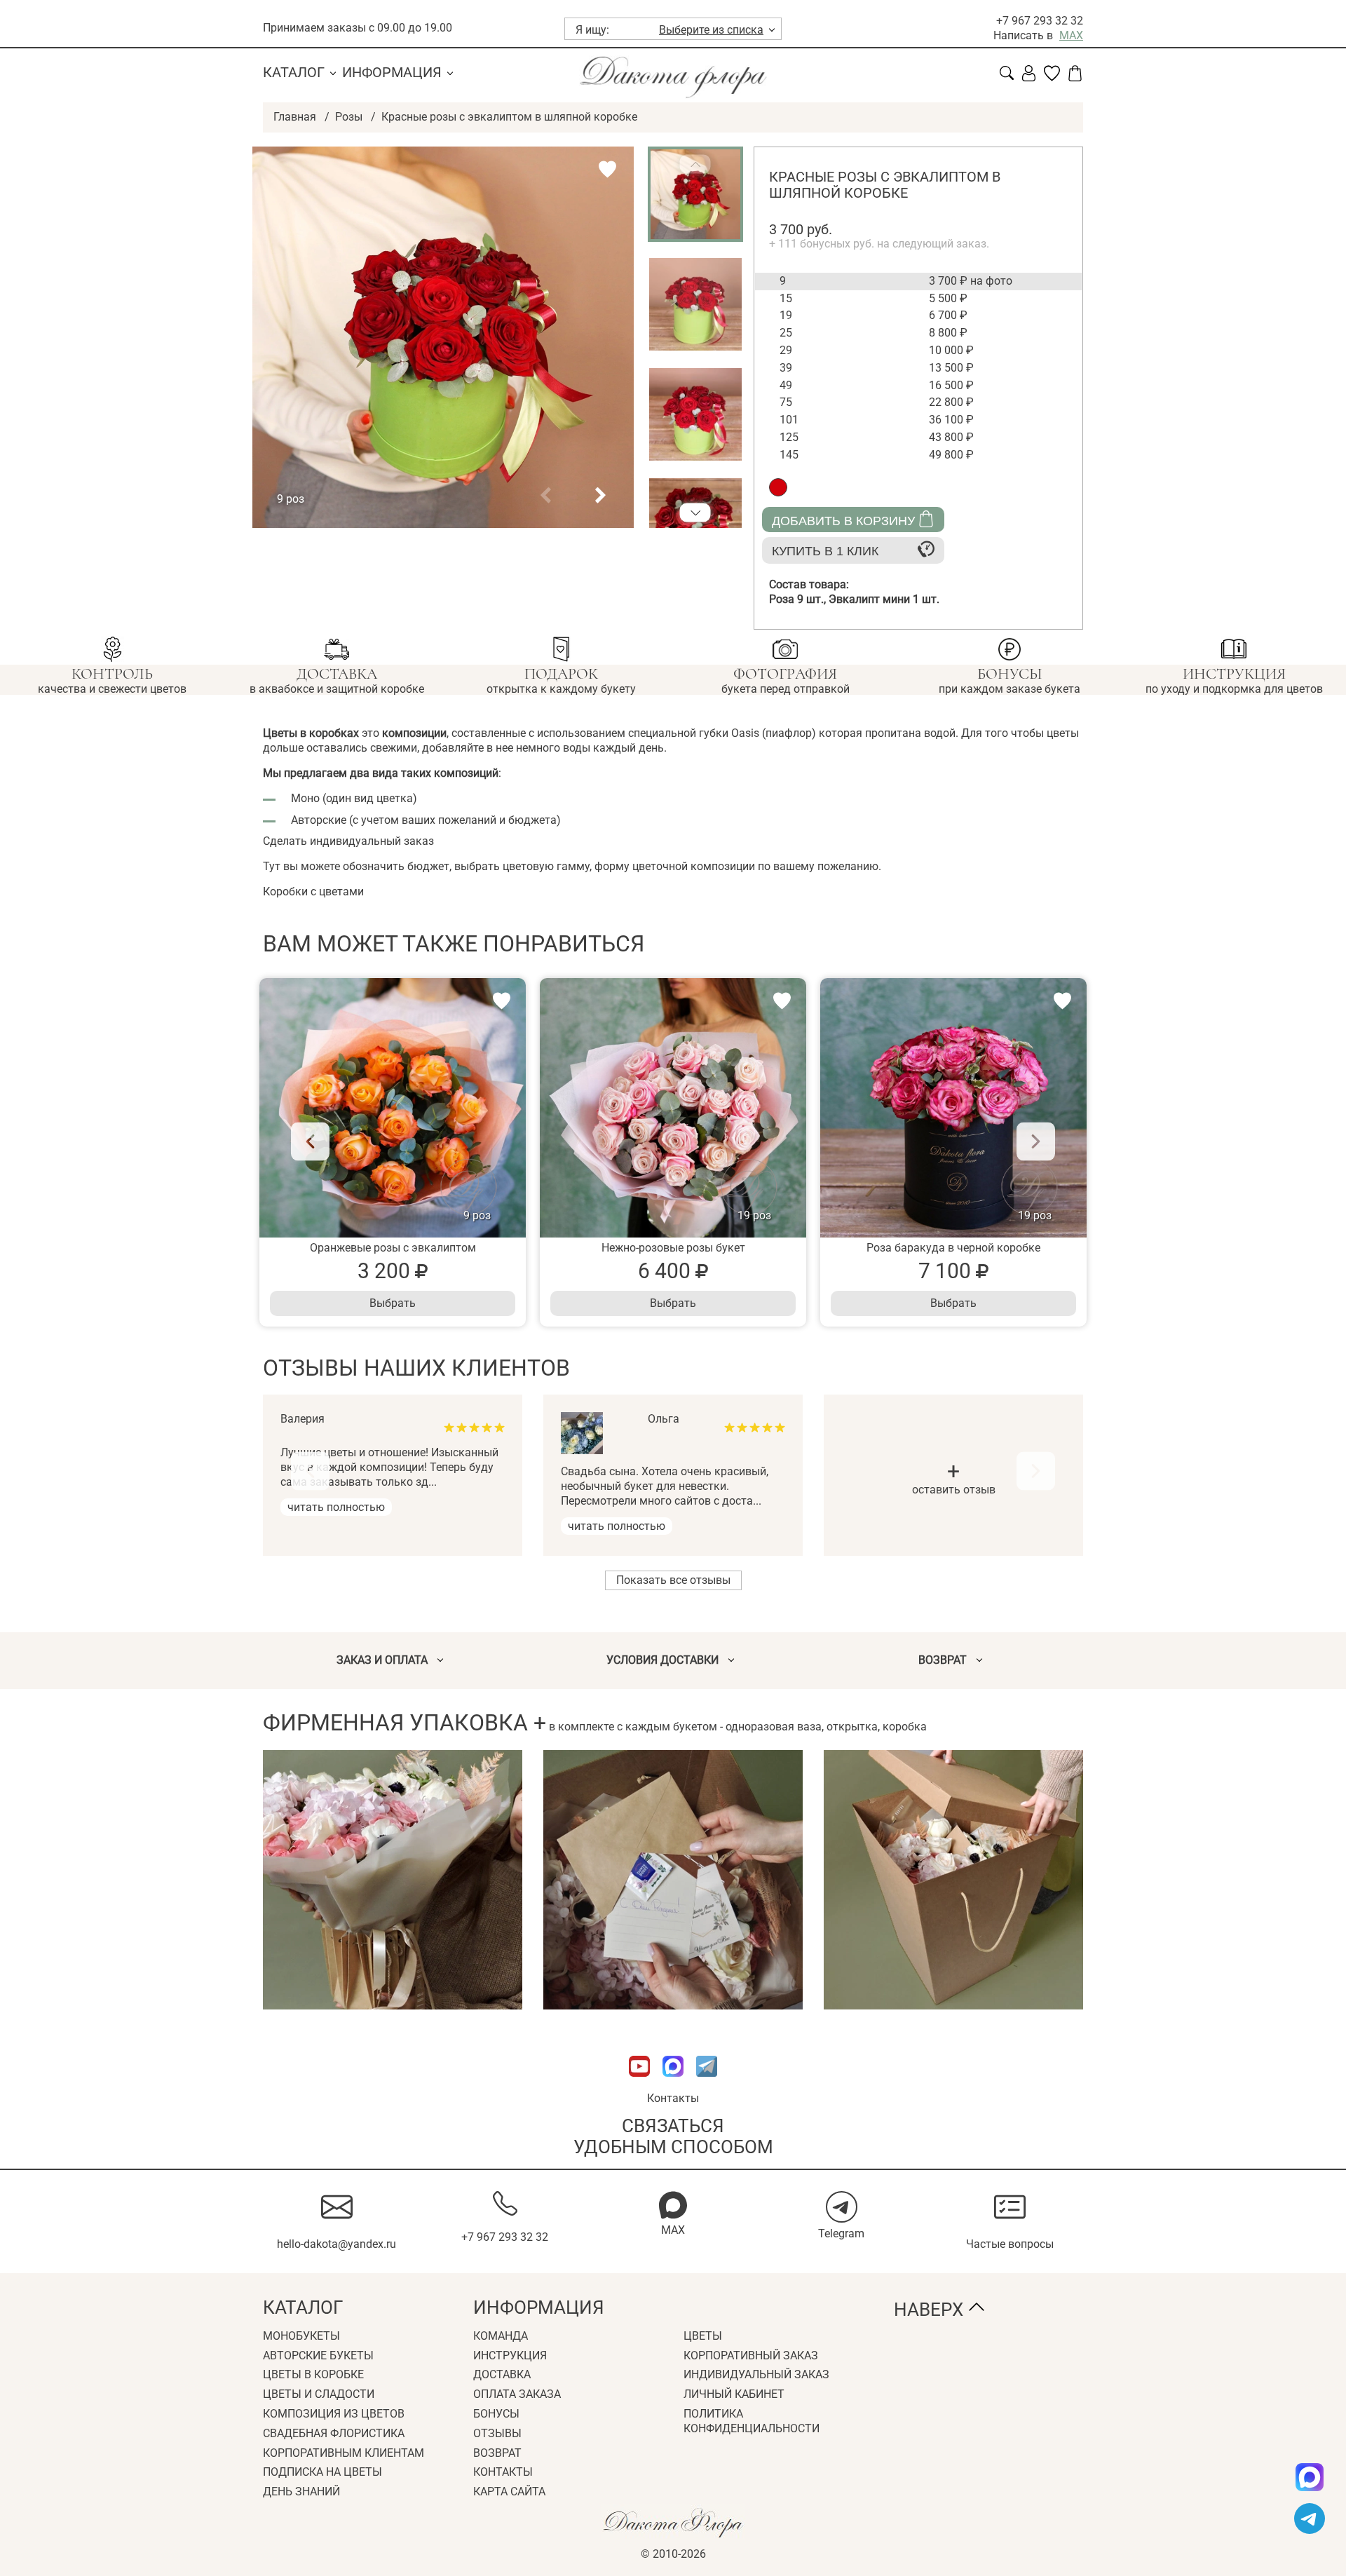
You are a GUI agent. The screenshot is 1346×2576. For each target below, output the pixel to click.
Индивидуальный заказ (756, 2374)
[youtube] (641, 2083)
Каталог (294, 72)
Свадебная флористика (334, 2433)
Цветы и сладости (319, 2394)
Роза (799, 599)
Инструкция (510, 2355)
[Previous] (310, 1142)
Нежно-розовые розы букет (673, 1248)
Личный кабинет (734, 2394)
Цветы (703, 2336)
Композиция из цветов (334, 2414)
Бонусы (496, 2414)
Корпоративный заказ (751, 2355)
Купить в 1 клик (825, 551)
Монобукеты (301, 2336)
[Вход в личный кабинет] (1029, 77)
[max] (1310, 2477)
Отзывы (497, 2433)
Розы (349, 117)
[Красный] (778, 487)
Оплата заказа (517, 2394)
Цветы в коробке (313, 2374)
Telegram (841, 2233)
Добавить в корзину (843, 521)
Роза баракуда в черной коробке (953, 1248)
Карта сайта (509, 2492)
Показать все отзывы (673, 1580)
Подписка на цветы (322, 2472)
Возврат (497, 2453)
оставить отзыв (954, 1480)
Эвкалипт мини (884, 599)
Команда (501, 2336)
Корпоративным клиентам (344, 2453)
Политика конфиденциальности (752, 2421)
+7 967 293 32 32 (1040, 21)
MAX (1071, 35)
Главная (295, 117)
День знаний (301, 2492)
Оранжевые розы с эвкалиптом (393, 1248)
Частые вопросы (1010, 2244)
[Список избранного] (1052, 77)
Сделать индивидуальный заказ (348, 841)
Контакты (673, 2098)
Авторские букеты (318, 2355)
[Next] (1036, 1142)
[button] (545, 496)
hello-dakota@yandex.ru (336, 2244)
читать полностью (336, 1507)
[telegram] (1310, 2519)
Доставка (502, 2374)
